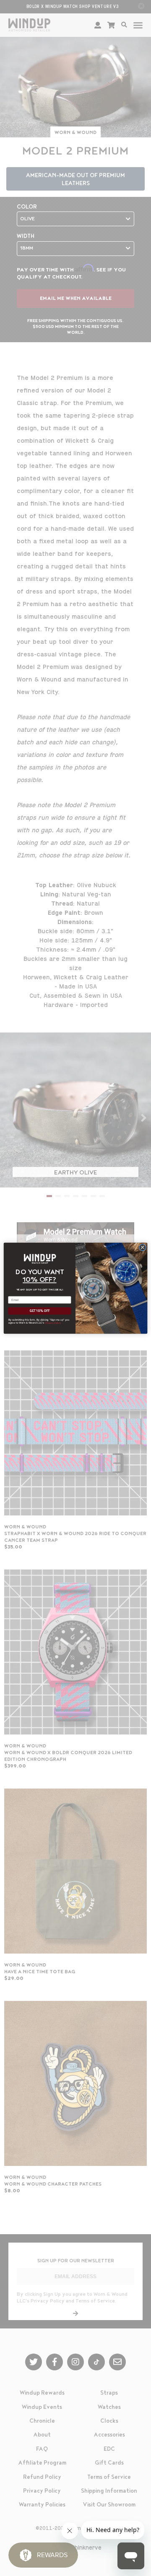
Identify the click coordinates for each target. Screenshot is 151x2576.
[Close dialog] (142, 1247)
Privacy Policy (53, 1323)
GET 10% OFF (40, 1311)
